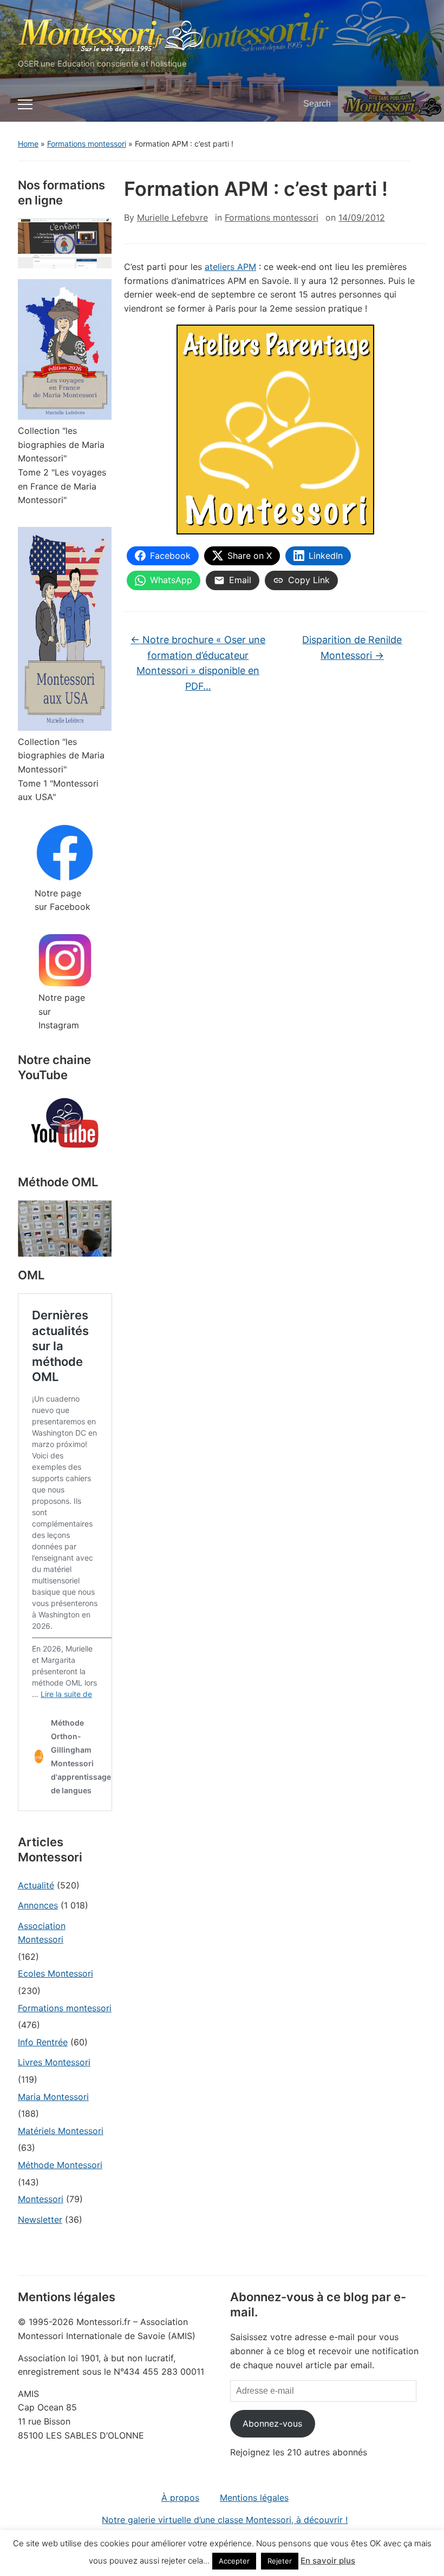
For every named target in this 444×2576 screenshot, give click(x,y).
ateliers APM (230, 267)
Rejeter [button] (280, 2561)
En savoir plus (328, 2561)
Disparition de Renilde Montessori (352, 648)
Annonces (38, 1905)
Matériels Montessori (61, 2131)
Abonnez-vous (272, 2423)
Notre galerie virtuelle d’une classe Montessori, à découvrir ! (225, 2520)
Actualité (36, 1885)
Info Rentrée (43, 2042)
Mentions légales (254, 2498)
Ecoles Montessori (56, 1973)
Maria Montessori (53, 2097)
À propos (180, 2498)
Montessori (41, 2199)
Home (28, 144)
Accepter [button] (234, 2561)
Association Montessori (42, 1933)
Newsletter (40, 2220)
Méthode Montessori (60, 2165)
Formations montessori (87, 144)
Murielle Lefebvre (172, 217)
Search (413, 104)
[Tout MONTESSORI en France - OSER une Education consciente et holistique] (111, 34)
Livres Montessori (54, 2062)
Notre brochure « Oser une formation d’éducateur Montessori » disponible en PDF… (198, 663)
